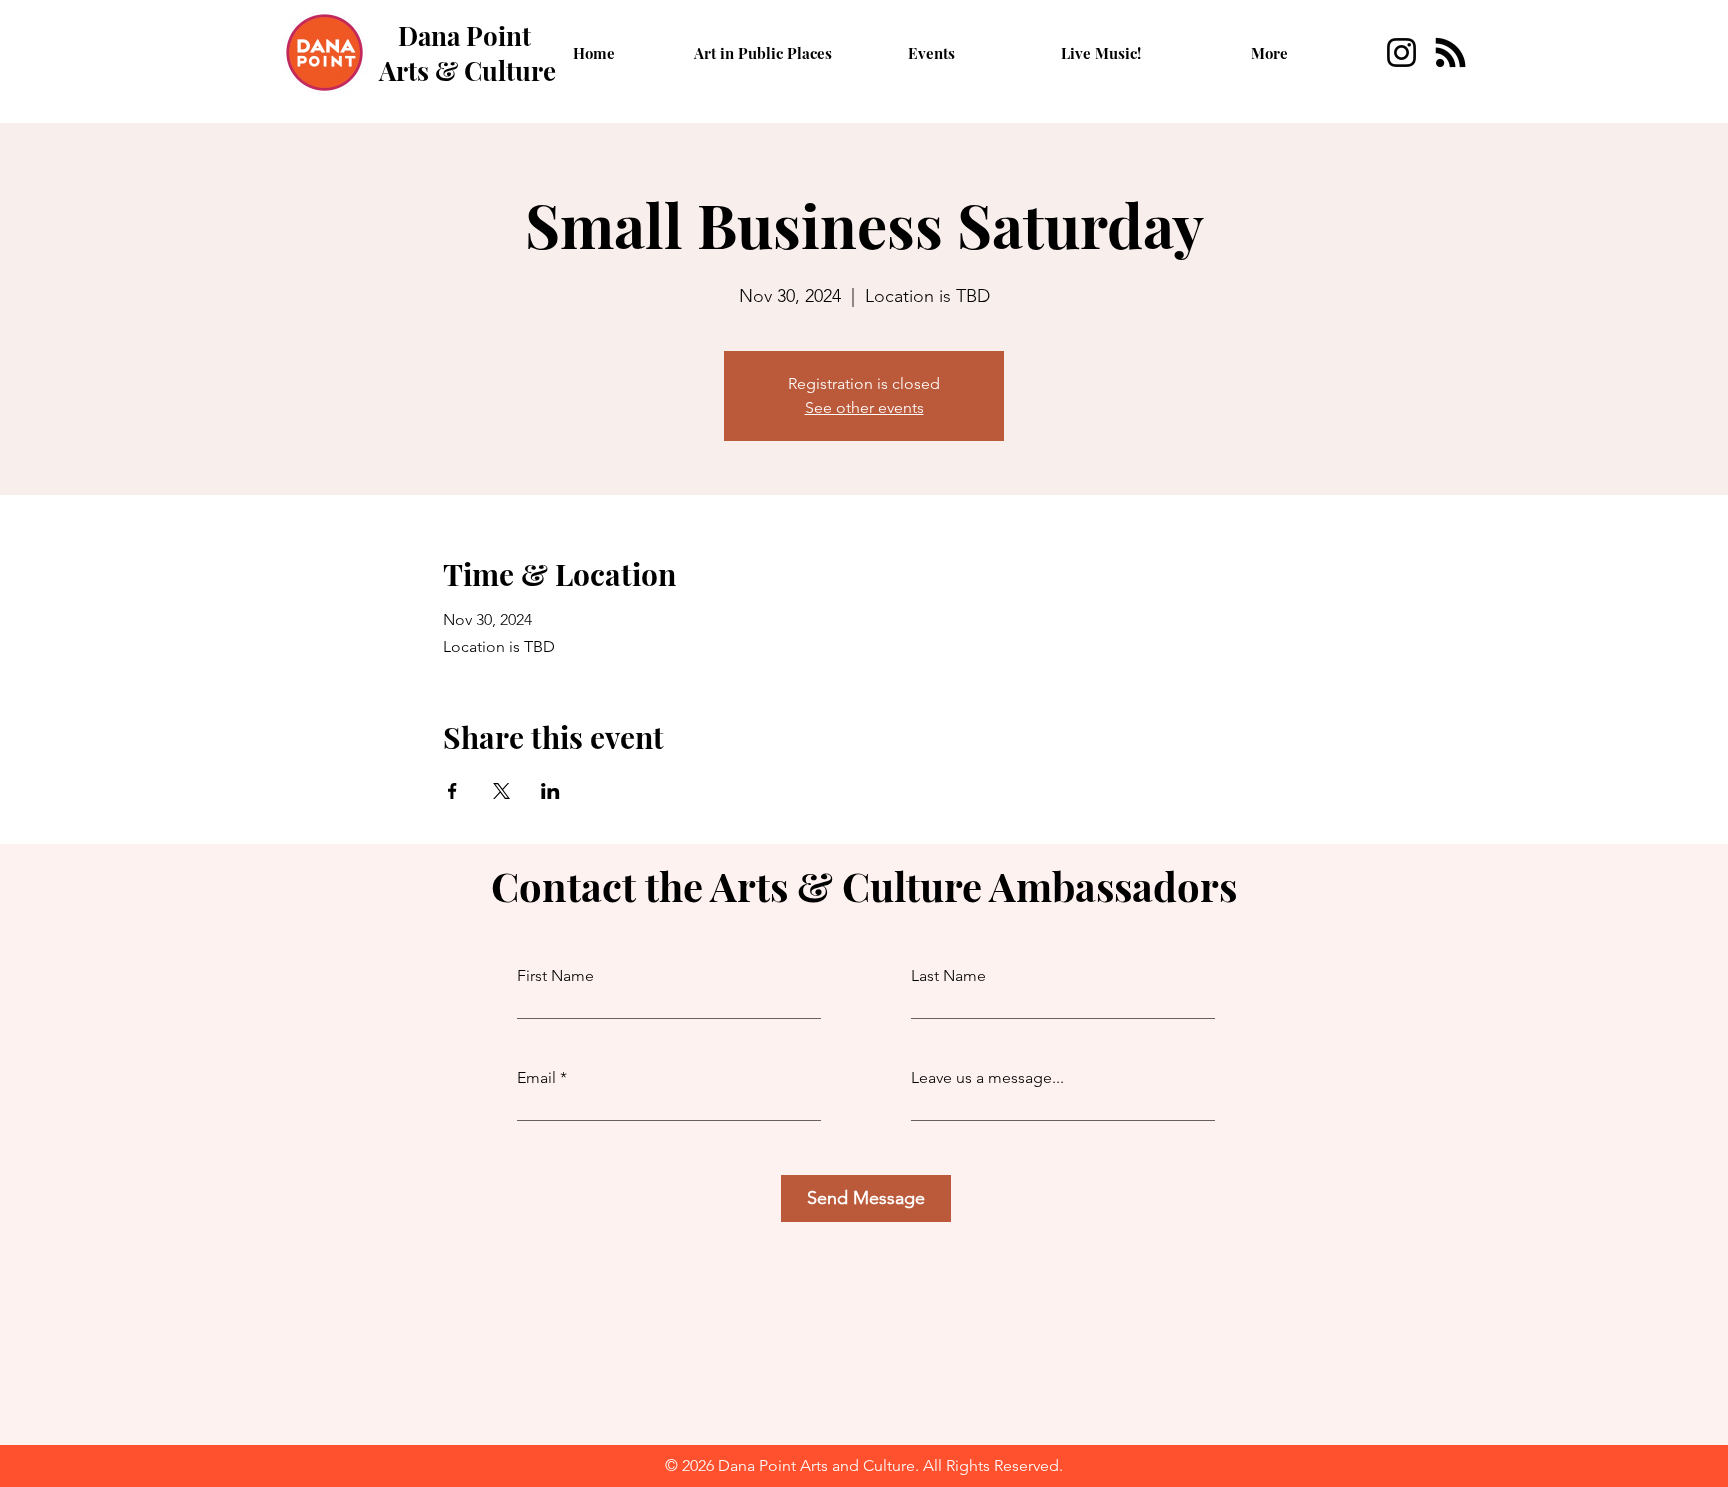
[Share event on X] (501, 791)
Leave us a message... (987, 1078)
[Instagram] (1401, 52)
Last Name (948, 976)
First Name (555, 976)
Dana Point (464, 35)
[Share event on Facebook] (452, 791)
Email (536, 1078)
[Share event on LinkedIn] (550, 791)
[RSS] (1450, 52)
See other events (864, 407)
